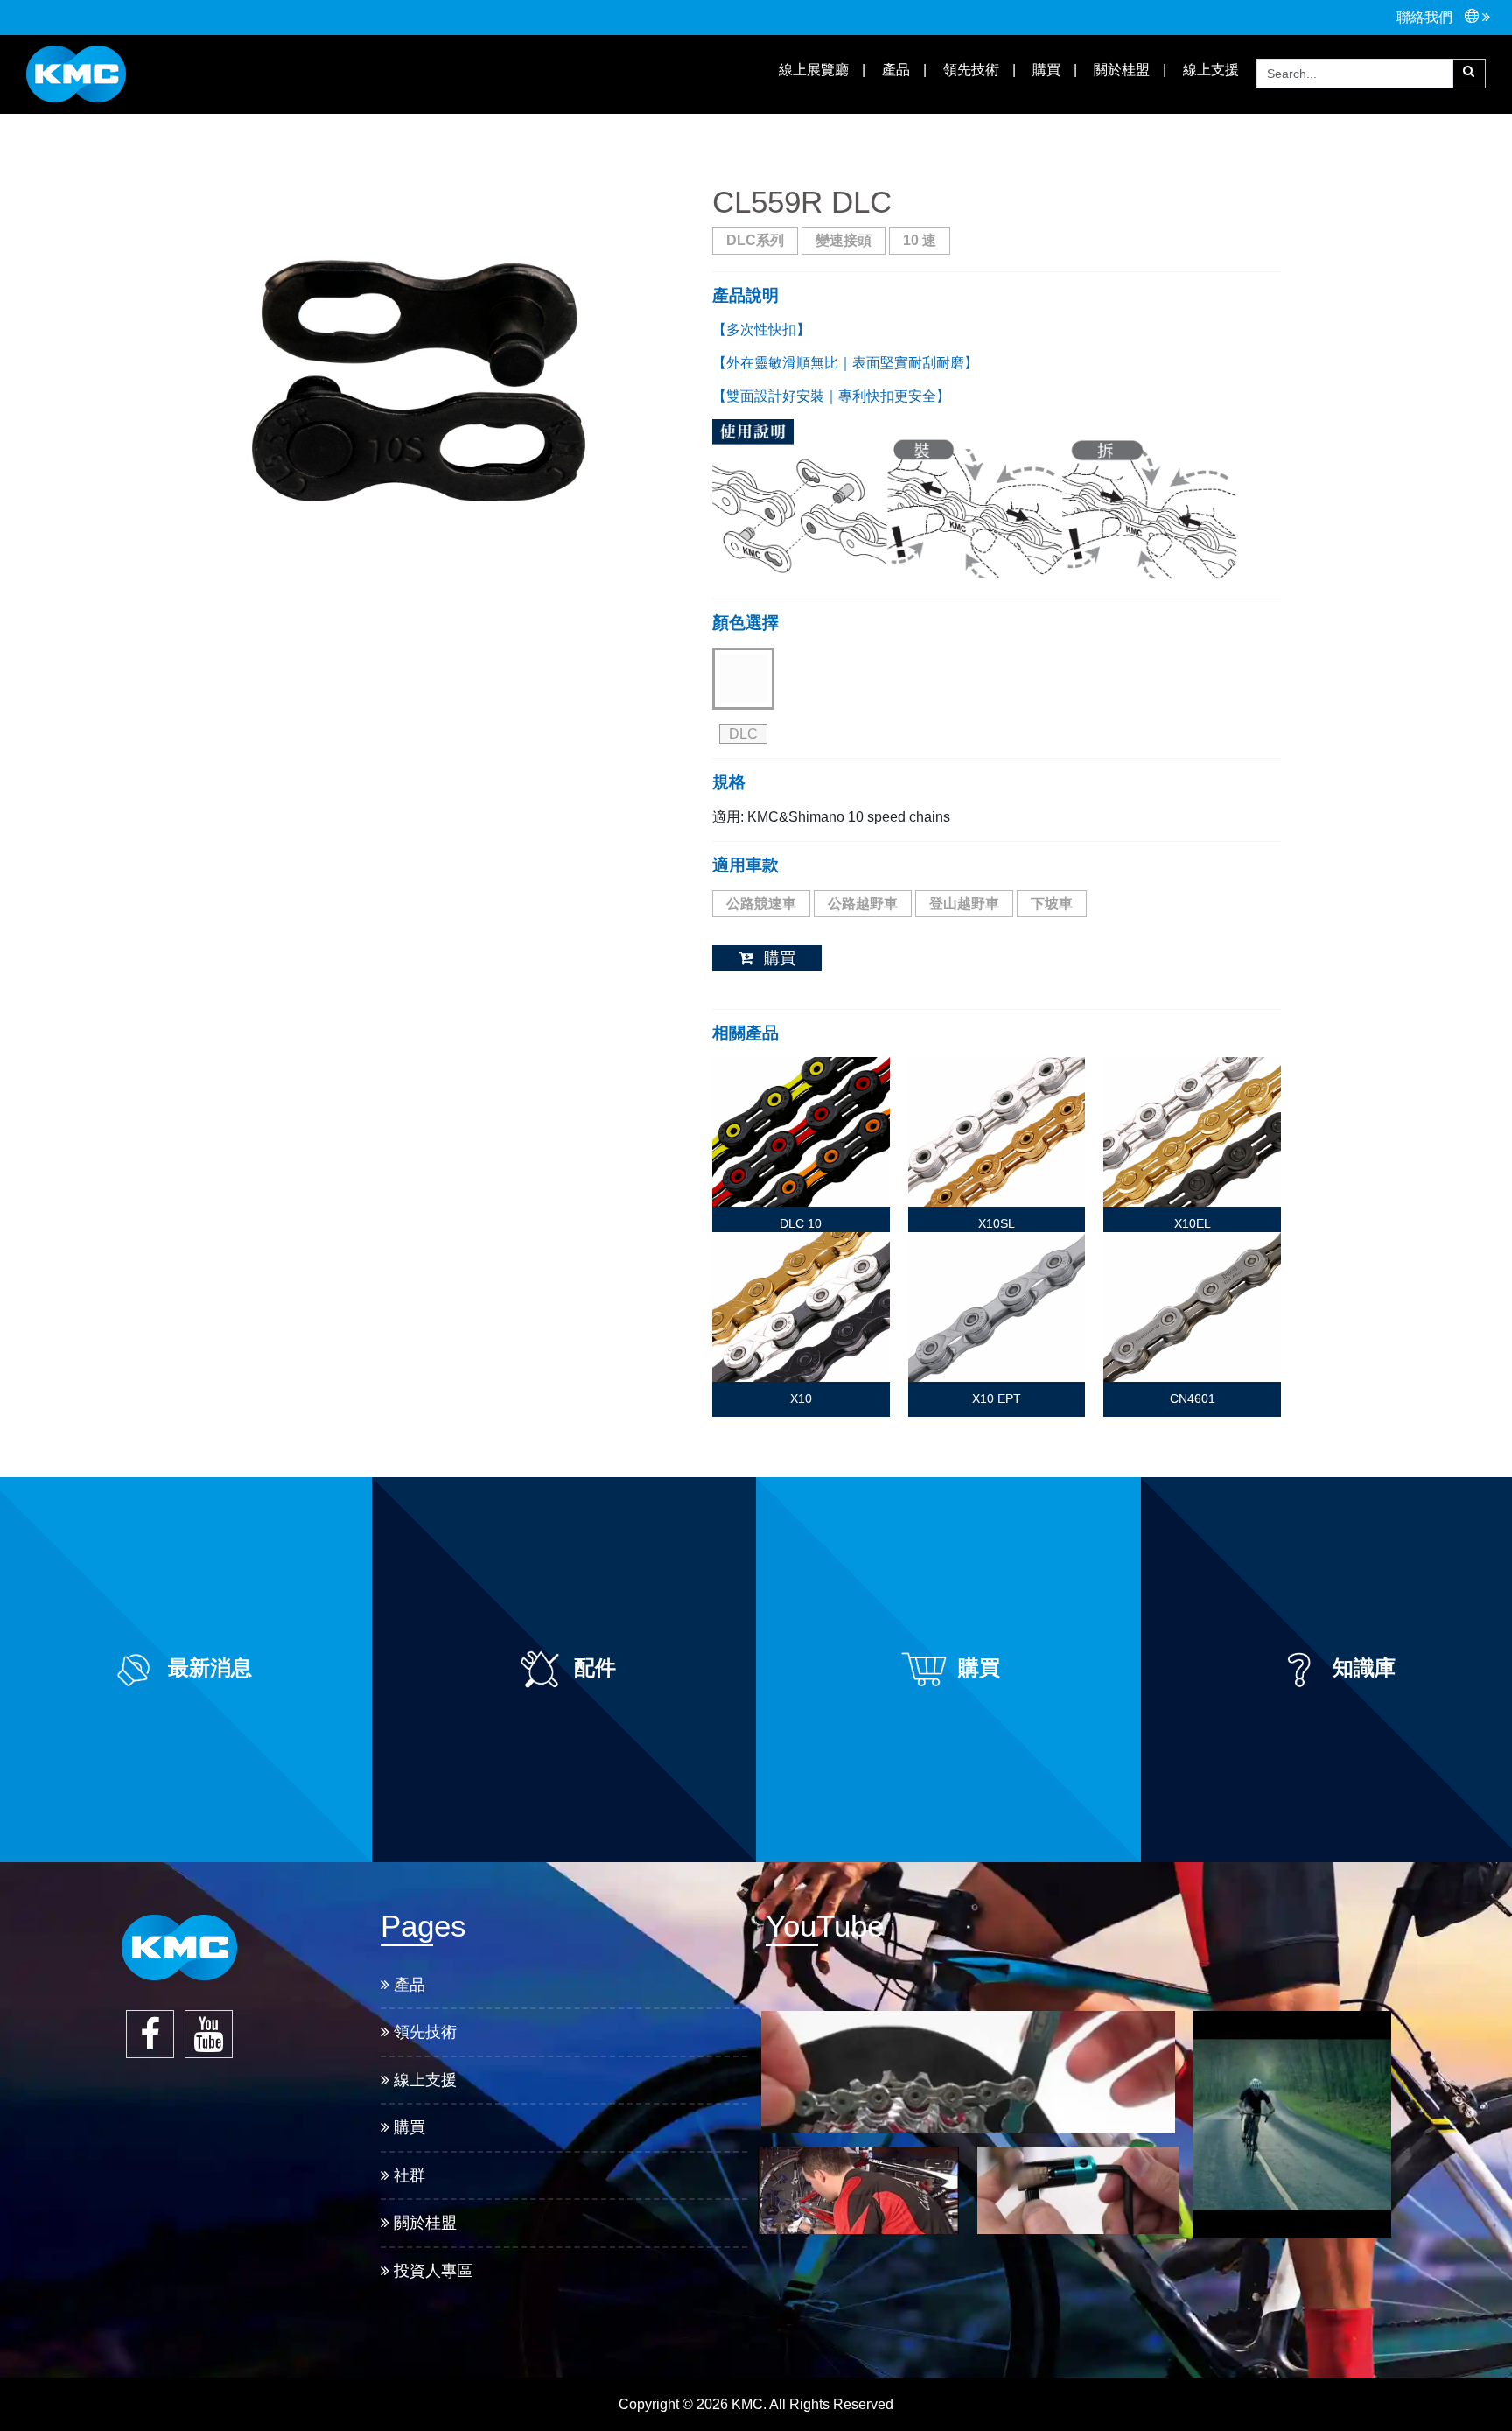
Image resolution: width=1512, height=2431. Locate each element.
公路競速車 (761, 904)
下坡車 (1052, 904)
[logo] (76, 73)
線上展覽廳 (812, 70)
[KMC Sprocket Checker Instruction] (968, 2072)
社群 (409, 2175)
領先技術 (969, 70)
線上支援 (425, 2080)
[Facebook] (150, 2034)
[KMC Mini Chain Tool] (1078, 2190)
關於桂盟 (1120, 70)
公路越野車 (863, 904)
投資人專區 (433, 2271)
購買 (1045, 70)
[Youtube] (209, 2034)
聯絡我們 (1426, 17)
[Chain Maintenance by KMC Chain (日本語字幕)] (859, 2190)
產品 (409, 1985)
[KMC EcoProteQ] (1292, 2125)
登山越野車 (964, 904)
